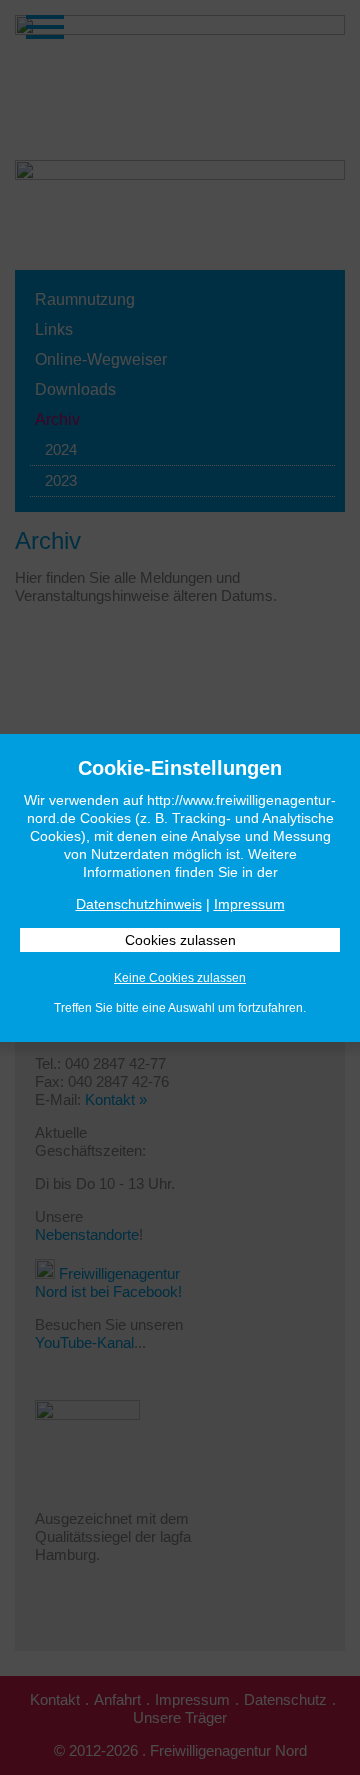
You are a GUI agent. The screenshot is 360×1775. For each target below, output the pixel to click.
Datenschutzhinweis (139, 904)
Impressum (249, 904)
